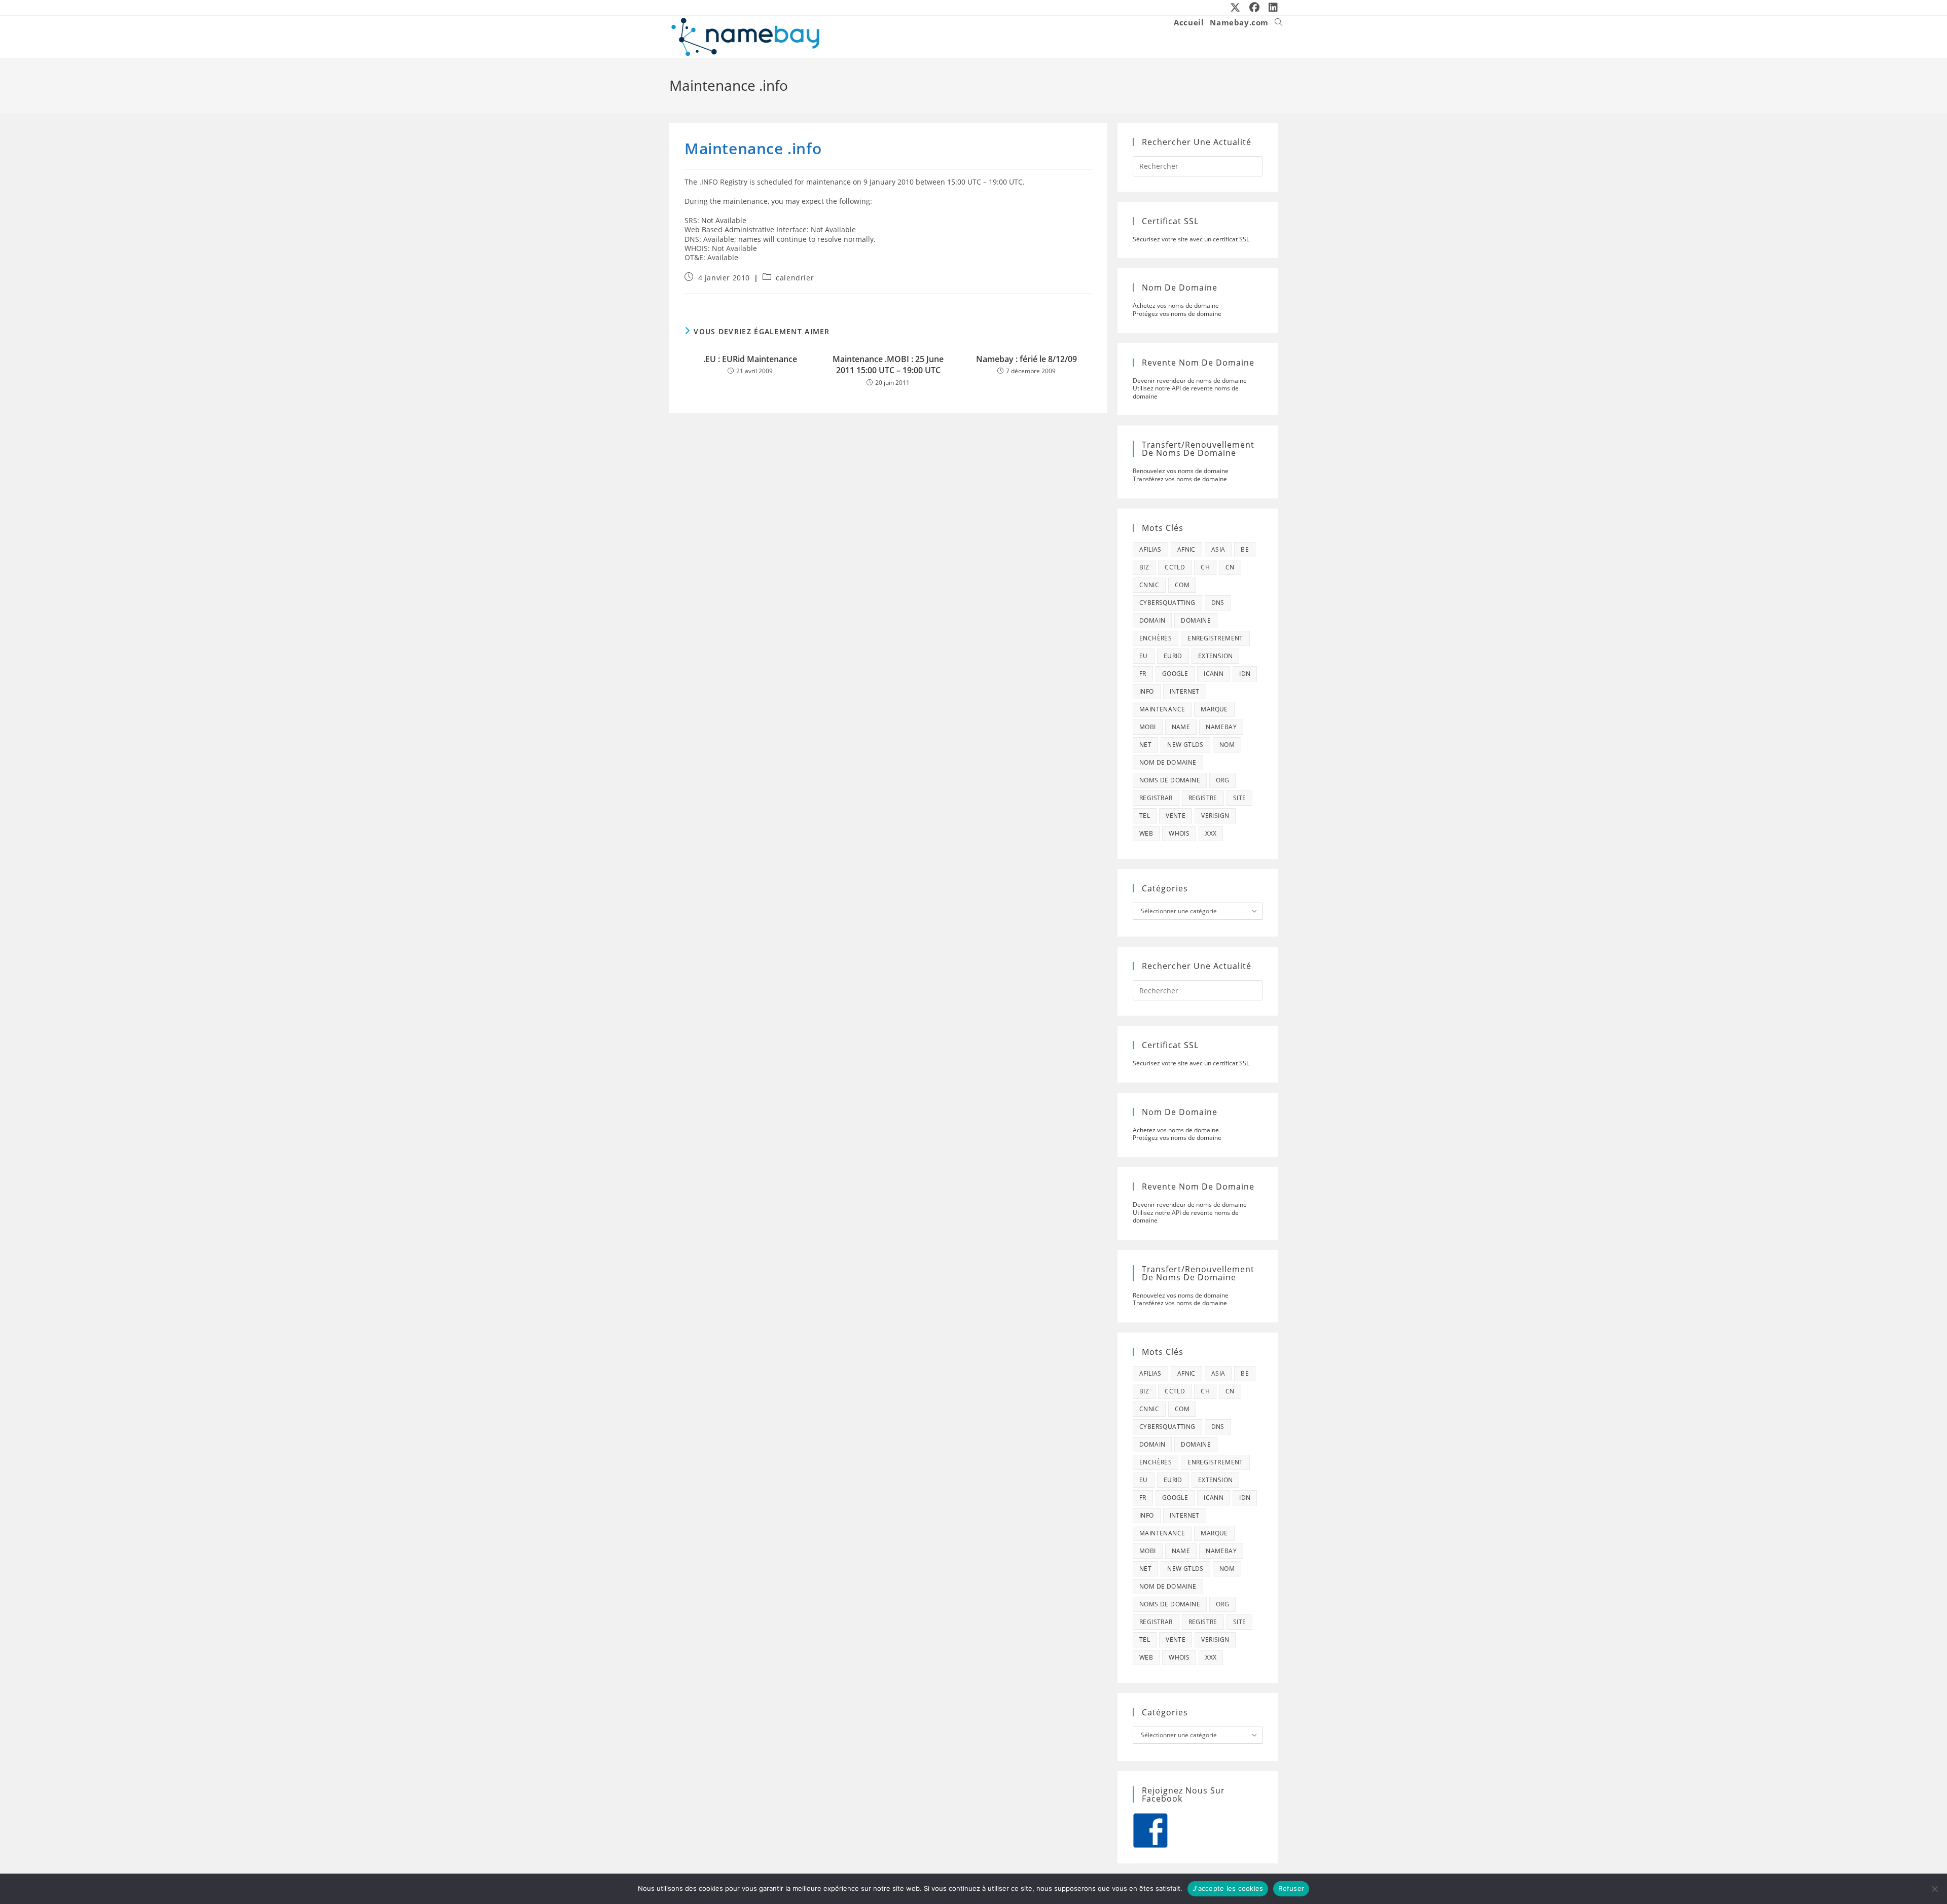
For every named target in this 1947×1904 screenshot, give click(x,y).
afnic (1186, 549)
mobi (1148, 727)
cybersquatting (1167, 603)
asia (1218, 549)
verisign (1215, 816)
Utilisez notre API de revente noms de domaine (1186, 392)
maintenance (1162, 709)
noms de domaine (1170, 780)
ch (1205, 567)
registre (1203, 798)
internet (1185, 691)
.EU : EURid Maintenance (750, 359)
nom (1227, 745)
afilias (1150, 549)
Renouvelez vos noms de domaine (1181, 471)
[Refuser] (1934, 1889)
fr (1143, 674)
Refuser (1291, 1888)
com (1182, 585)
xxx (1211, 833)
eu (1144, 656)
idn (1245, 674)
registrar (1156, 798)
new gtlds (1185, 745)
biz (1144, 567)
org (1222, 780)
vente (1176, 816)
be (1245, 549)
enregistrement (1215, 638)
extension (1216, 656)
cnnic (1149, 585)
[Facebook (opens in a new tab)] (1255, 8)
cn (1230, 567)
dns (1218, 603)
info (1147, 691)
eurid (1173, 656)
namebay (1221, 727)
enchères (1156, 638)
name (1181, 727)
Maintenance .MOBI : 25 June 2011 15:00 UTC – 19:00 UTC (888, 365)
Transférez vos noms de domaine (1180, 479)
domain (1152, 620)
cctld (1175, 567)
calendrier (795, 278)
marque (1214, 709)
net (1145, 745)
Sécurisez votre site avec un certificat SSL (1191, 239)
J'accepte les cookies (1228, 1888)
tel (1145, 816)
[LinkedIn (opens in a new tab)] (1271, 8)
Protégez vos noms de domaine (1177, 314)
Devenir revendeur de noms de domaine (1190, 381)
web (1146, 833)
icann (1214, 674)
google (1175, 674)
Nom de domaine (1168, 762)
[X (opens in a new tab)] (1236, 8)
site (1240, 798)
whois (1179, 833)
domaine (1196, 620)
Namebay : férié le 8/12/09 (1026, 359)
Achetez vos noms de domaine (1176, 306)
